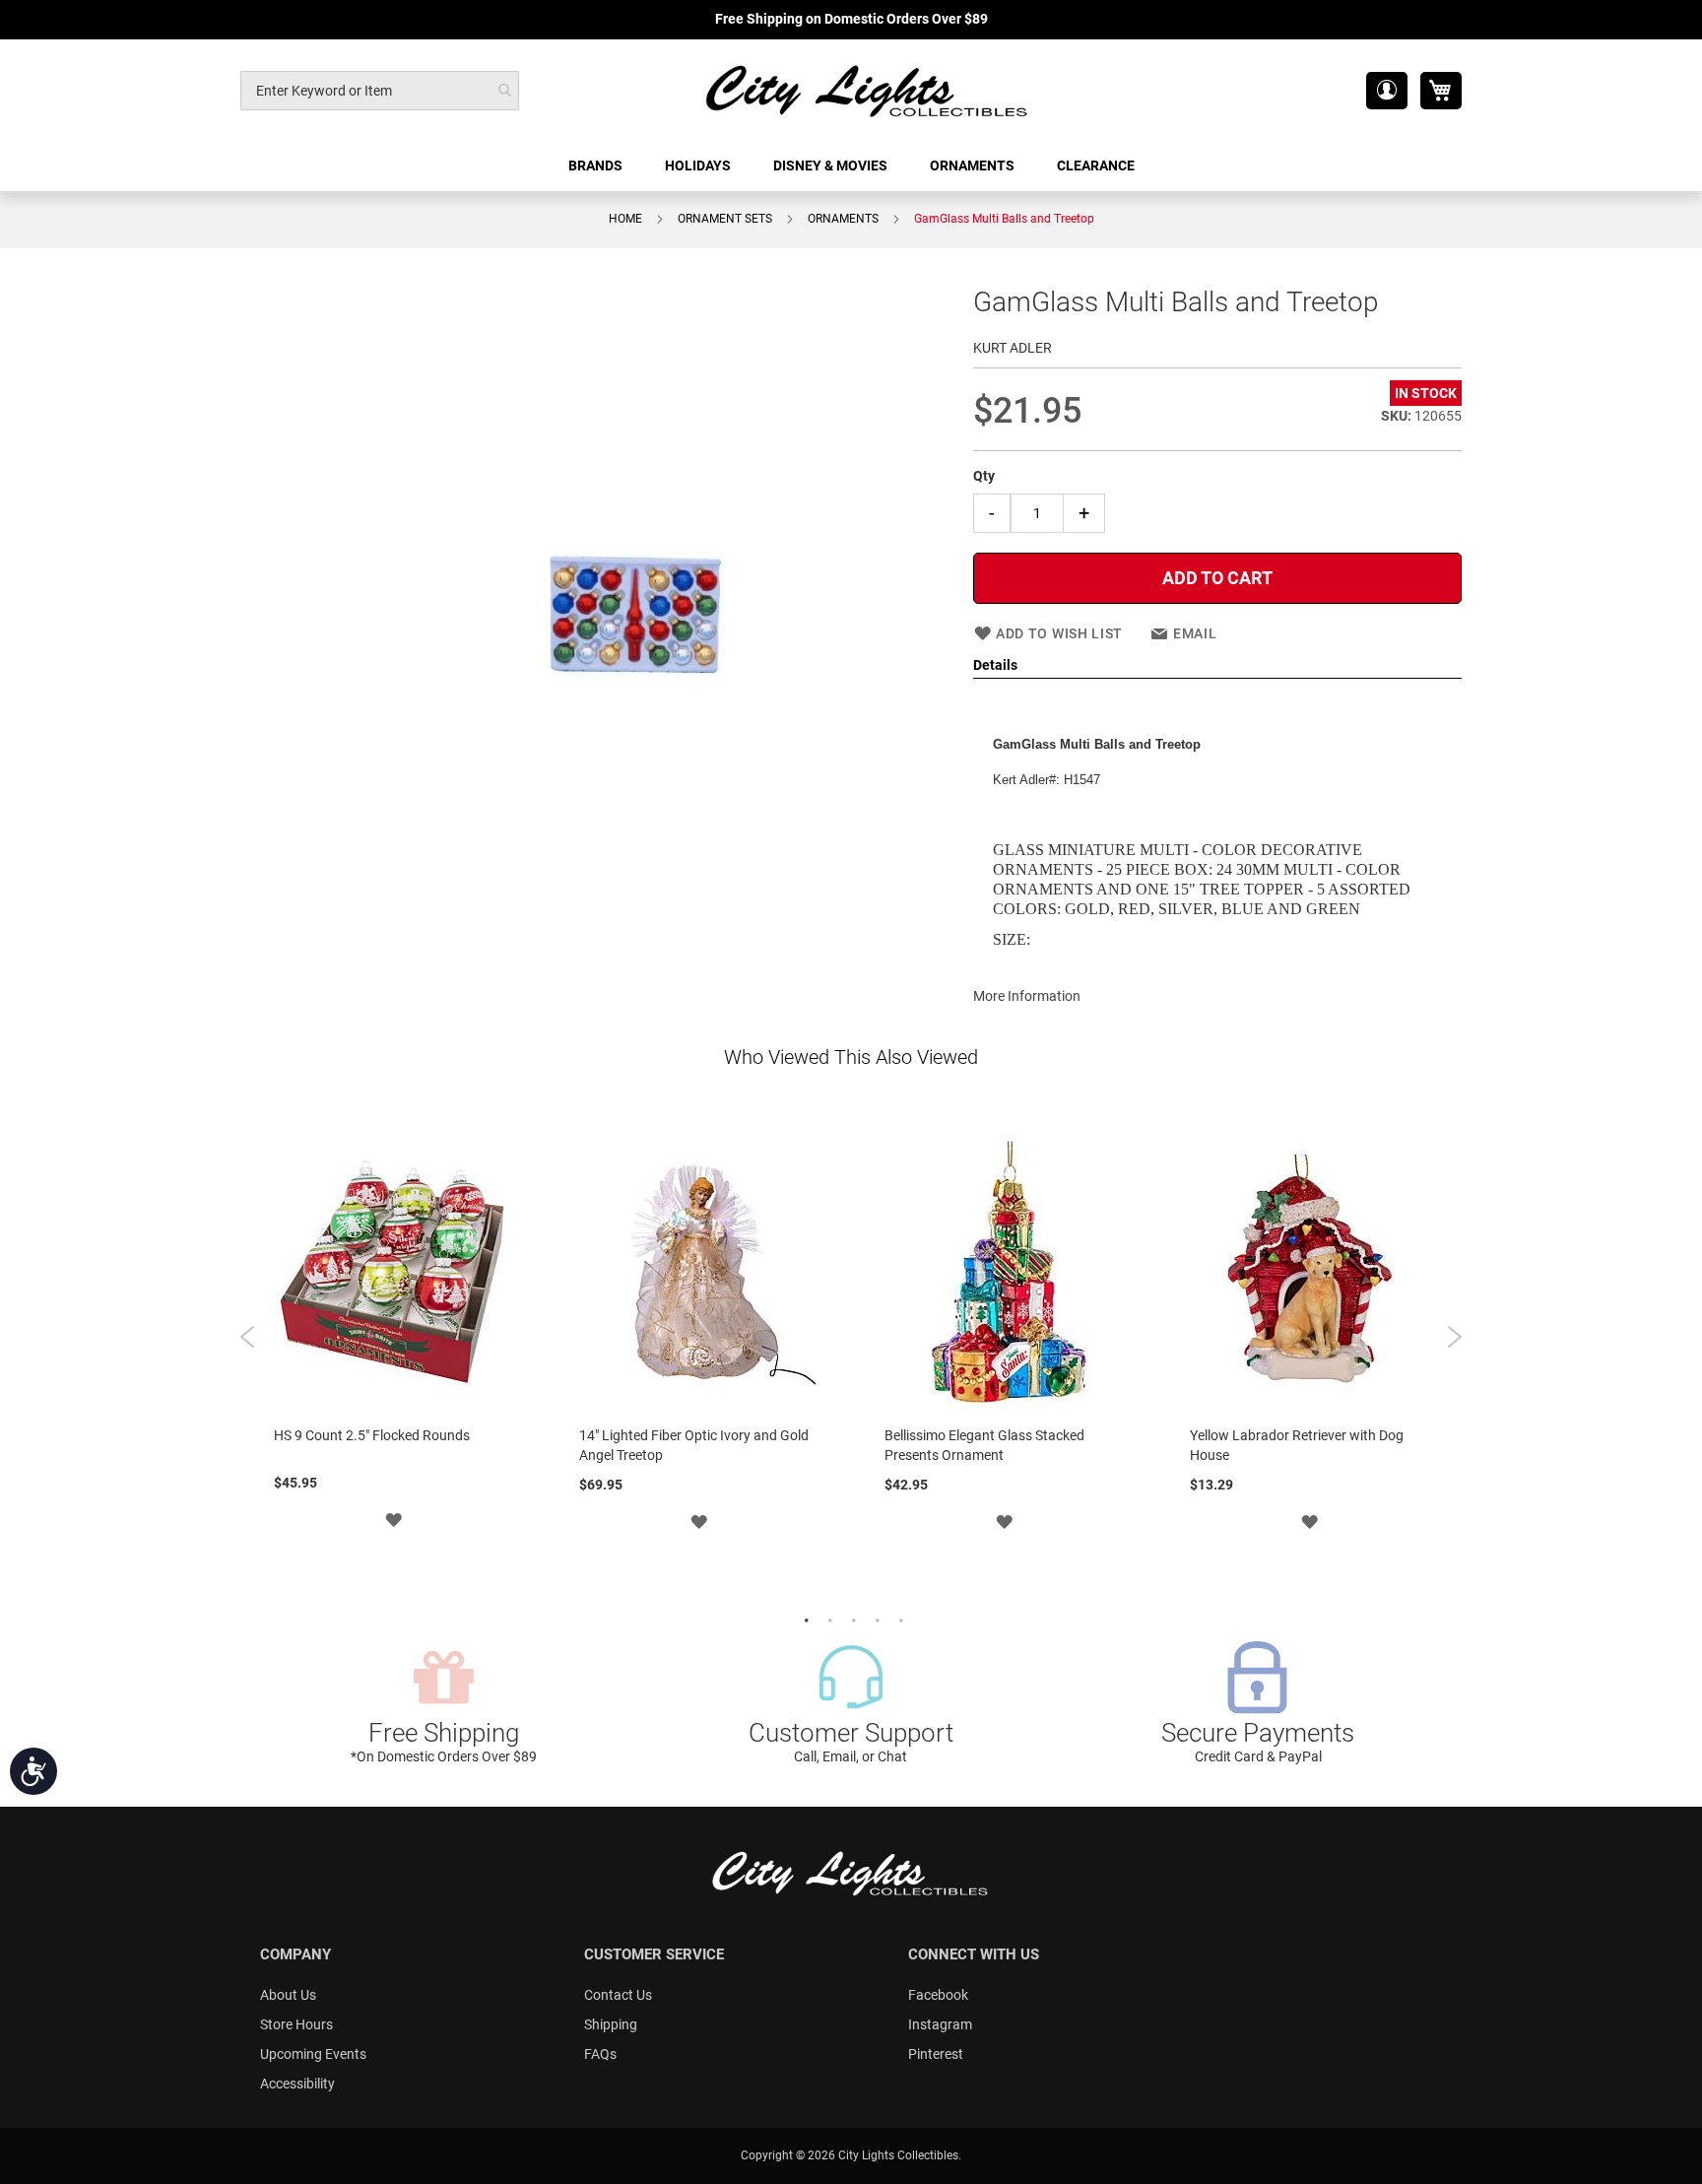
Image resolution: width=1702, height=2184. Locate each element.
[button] (1387, 91)
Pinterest (936, 2054)
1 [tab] (804, 1619)
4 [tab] (875, 1619)
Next (1454, 1337)
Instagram (940, 2024)
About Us (288, 1995)
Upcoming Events (313, 2054)
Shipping (611, 2024)
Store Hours (296, 2024)
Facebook (938, 1995)
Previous (248, 1337)
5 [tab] (898, 1619)
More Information (1027, 996)
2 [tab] (827, 1619)
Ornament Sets (725, 219)
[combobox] (380, 91)
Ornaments (843, 219)
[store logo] (868, 90)
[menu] (851, 166)
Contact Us (618, 1995)
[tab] (1217, 666)
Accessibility (297, 2084)
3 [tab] (851, 1619)
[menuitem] (597, 166)
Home (625, 219)
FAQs (600, 2054)
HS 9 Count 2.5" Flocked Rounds (372, 1435)
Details (995, 665)
